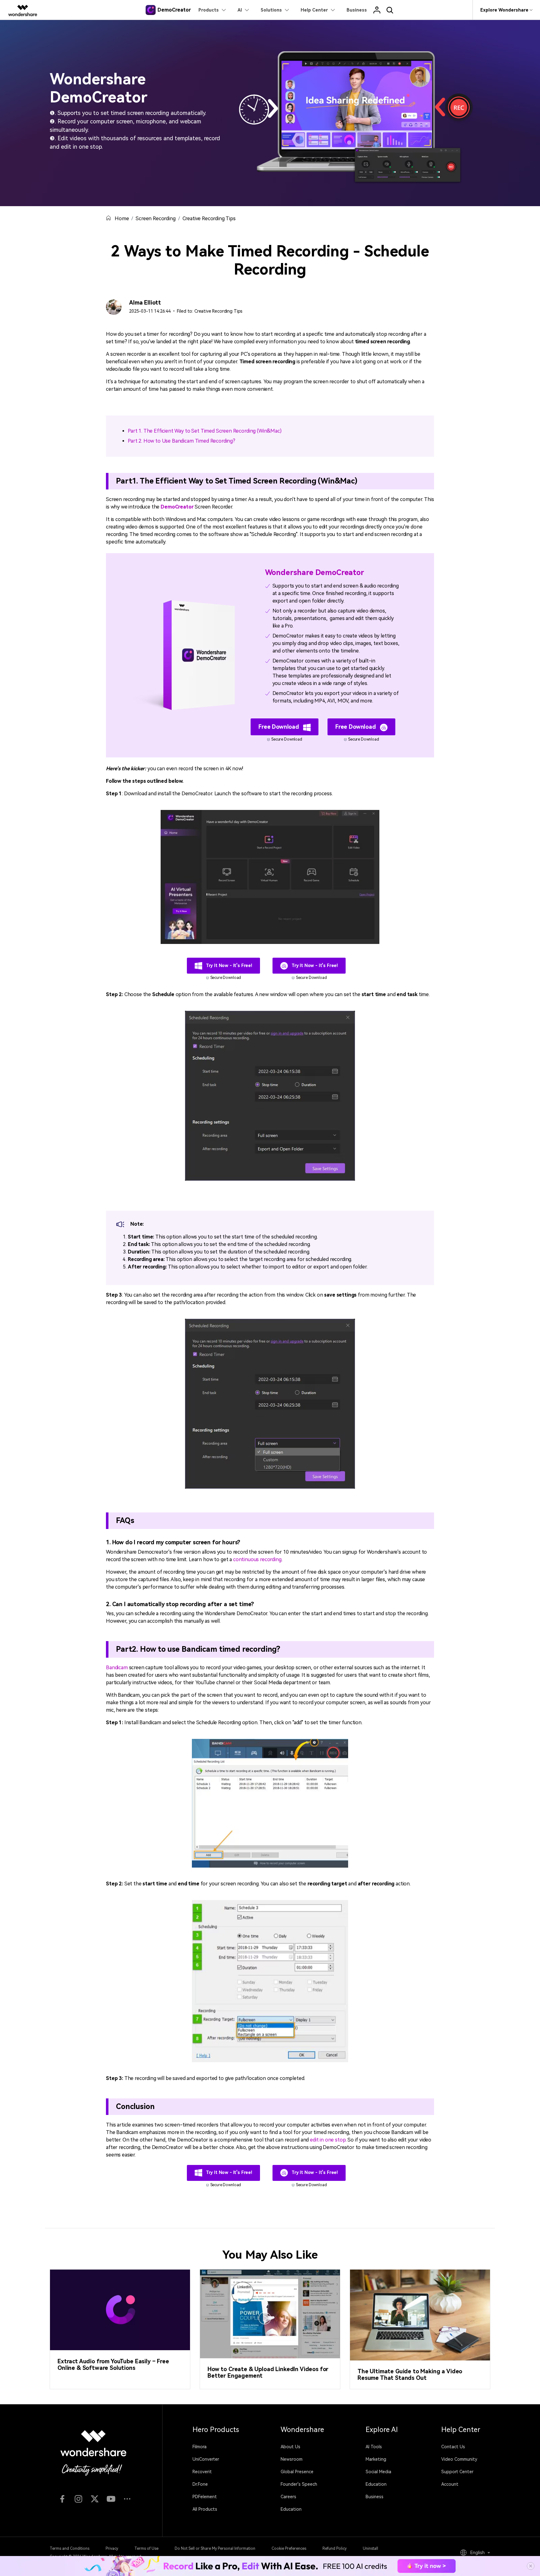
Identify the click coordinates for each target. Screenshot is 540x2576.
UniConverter (206, 2459)
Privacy (112, 2549)
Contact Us (453, 2447)
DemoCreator (177, 507)
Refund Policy (335, 2549)
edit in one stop (328, 2140)
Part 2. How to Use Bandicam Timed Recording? (182, 441)
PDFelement (205, 2497)
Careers (288, 2497)
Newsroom (292, 2459)
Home (122, 218)
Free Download (280, 727)
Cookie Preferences (289, 2549)
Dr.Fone (200, 2484)
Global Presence (297, 2472)
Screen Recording (155, 218)
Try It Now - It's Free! (228, 965)
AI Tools (374, 2447)
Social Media (378, 2472)
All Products (205, 2509)
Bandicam (117, 1668)
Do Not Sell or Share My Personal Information (215, 2549)
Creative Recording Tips (209, 218)
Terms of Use (146, 2549)
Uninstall (370, 2549)
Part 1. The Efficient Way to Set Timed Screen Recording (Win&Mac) (205, 431)
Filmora (200, 2447)
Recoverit (202, 2472)
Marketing (376, 2459)
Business (375, 2497)
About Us (290, 2447)
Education (291, 2509)
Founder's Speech (299, 2484)
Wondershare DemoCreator (315, 573)
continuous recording (257, 1559)
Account (450, 2484)
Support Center (457, 2472)
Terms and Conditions (70, 2549)
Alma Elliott (145, 303)
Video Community (459, 2459)
